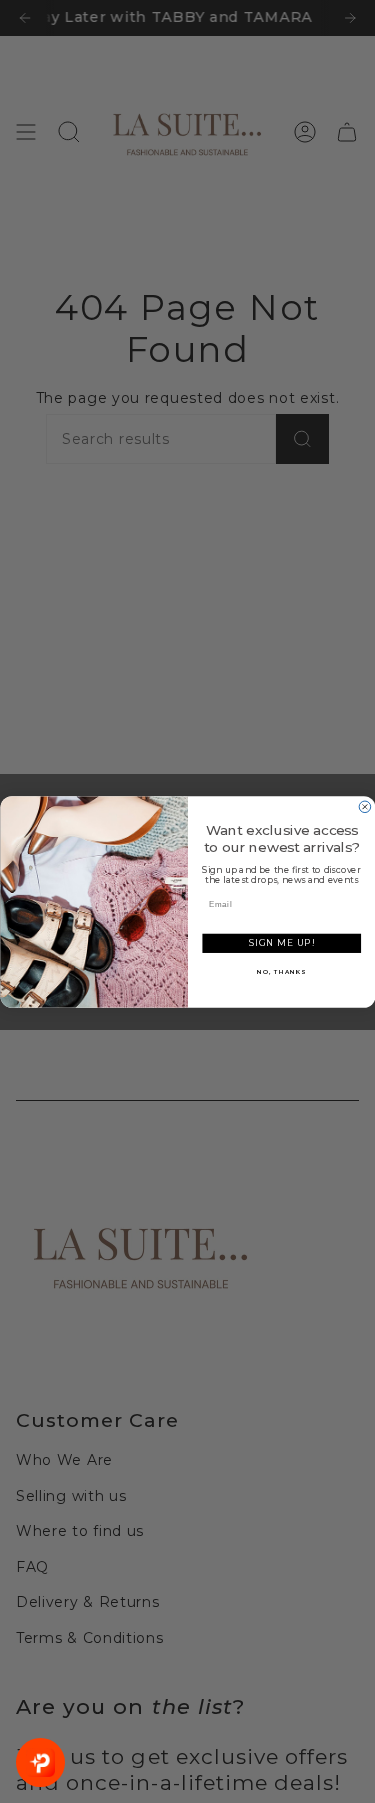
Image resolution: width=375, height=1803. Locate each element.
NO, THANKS (281, 971)
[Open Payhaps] (40, 1762)
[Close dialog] (365, 807)
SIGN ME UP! (281, 943)
